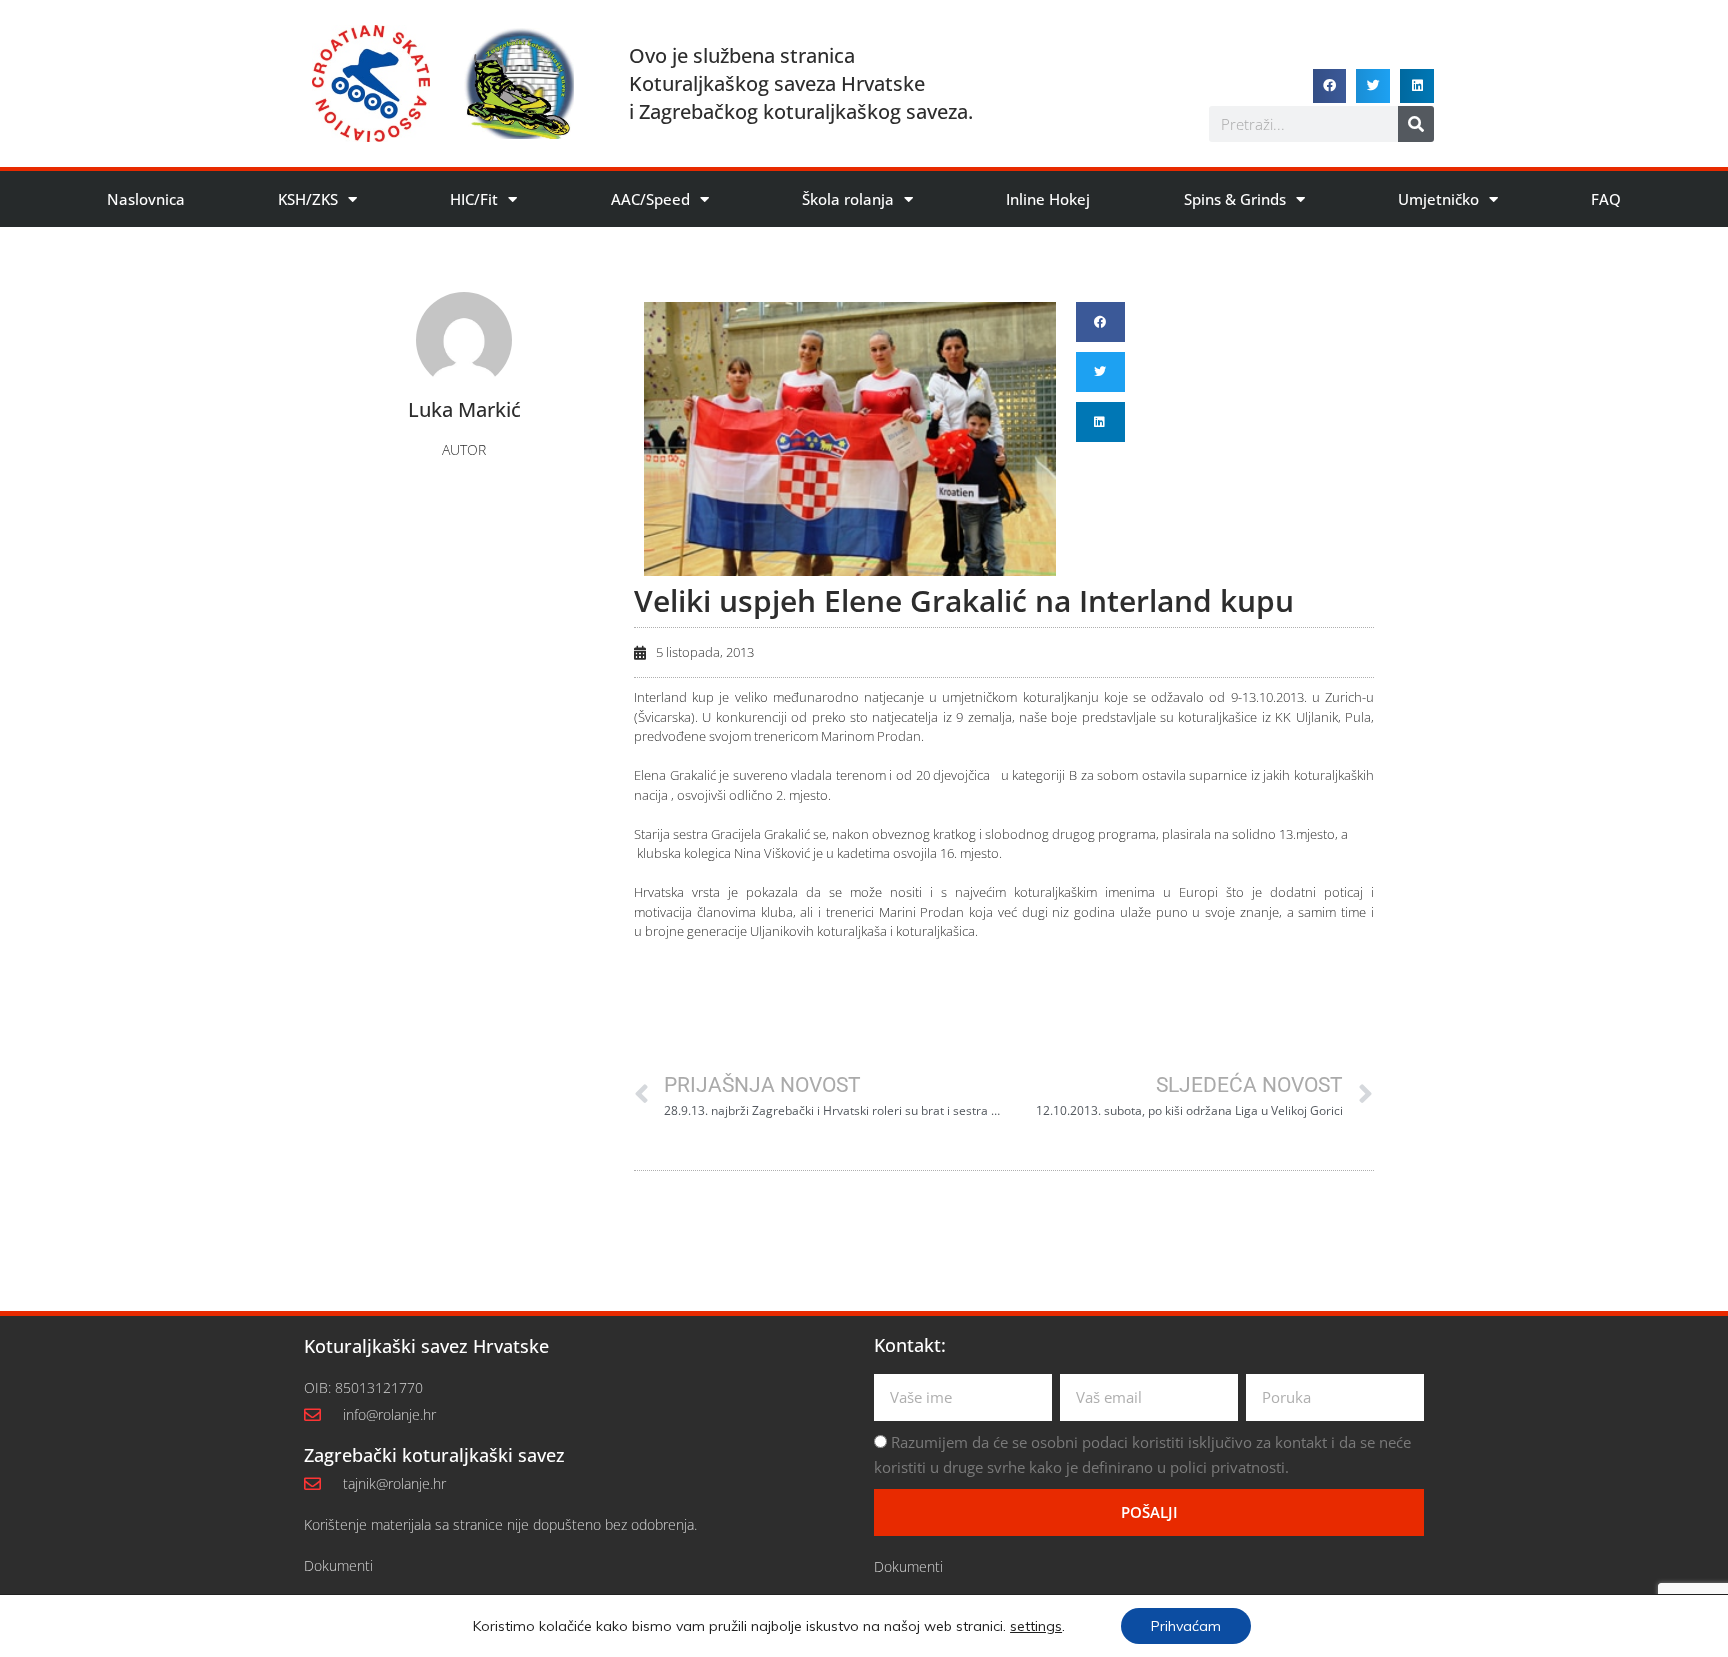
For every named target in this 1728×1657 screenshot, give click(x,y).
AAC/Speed (650, 199)
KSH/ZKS (308, 199)
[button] (1330, 86)
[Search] (1416, 124)
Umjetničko (1438, 199)
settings (1036, 1626)
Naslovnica (146, 199)
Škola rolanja (848, 199)
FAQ (1606, 199)
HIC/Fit (474, 199)
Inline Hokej (1048, 199)
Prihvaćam (1186, 1626)
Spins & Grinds (1235, 199)
